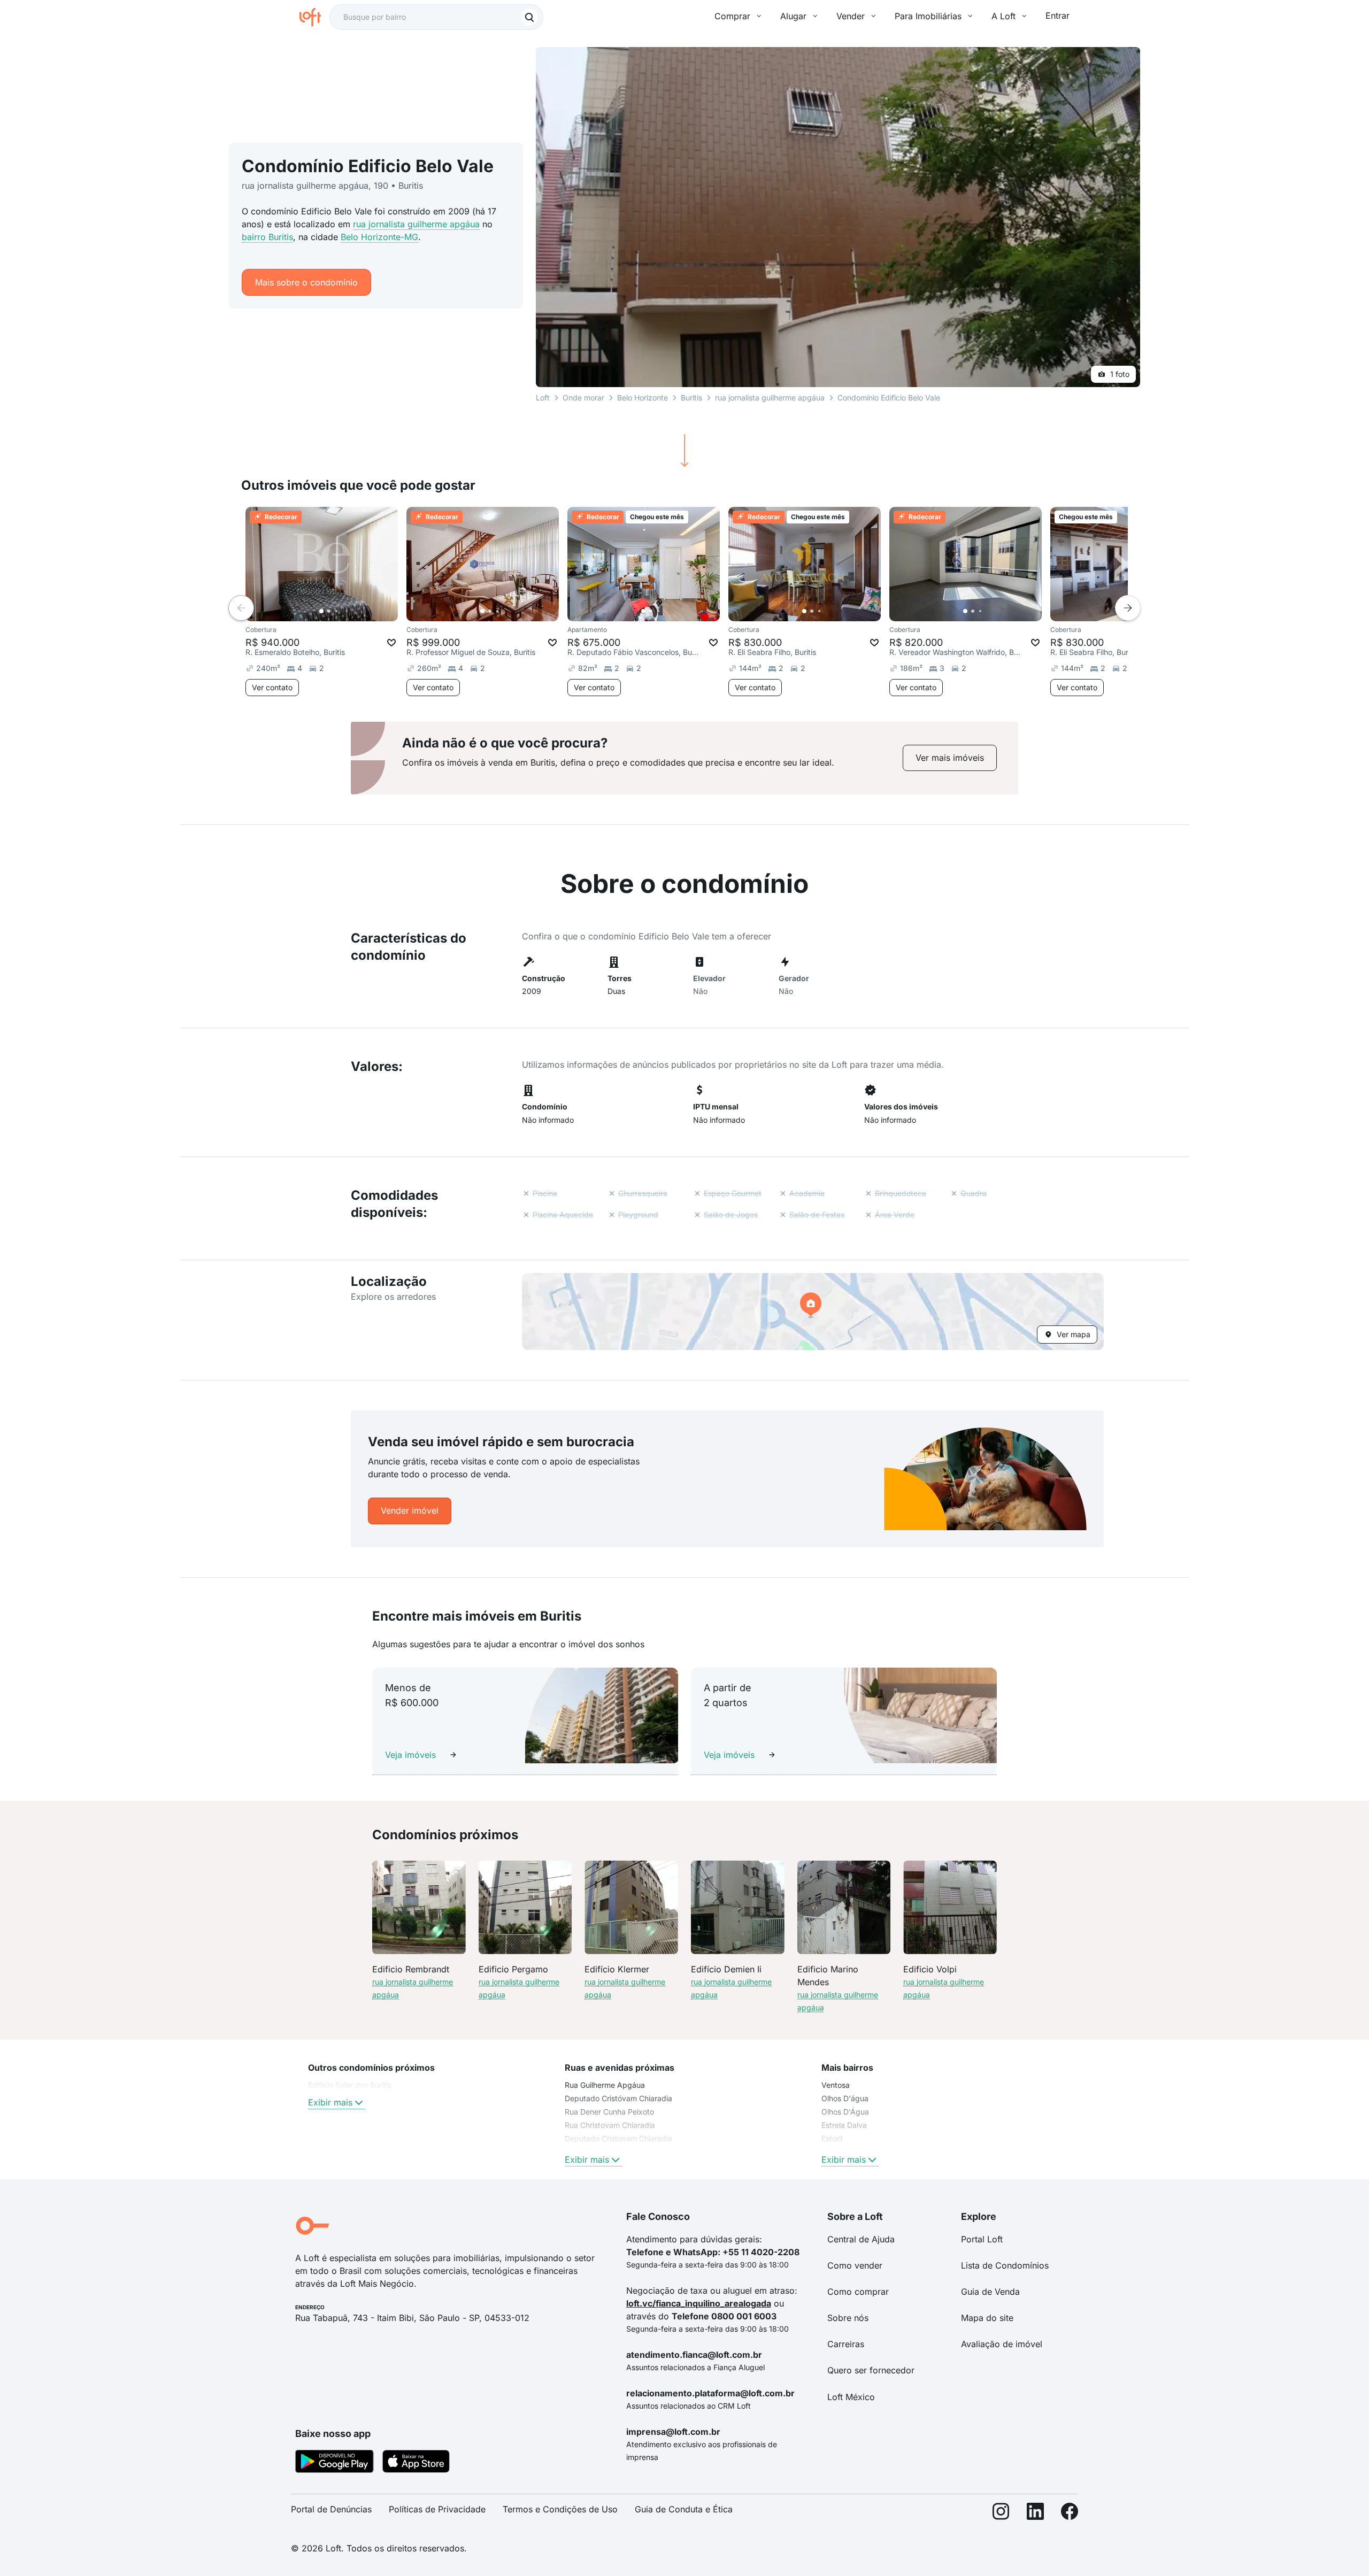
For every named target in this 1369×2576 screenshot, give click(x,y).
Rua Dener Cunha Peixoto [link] (609, 2112)
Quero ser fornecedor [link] (871, 2370)
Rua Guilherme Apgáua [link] (605, 2085)
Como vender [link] (855, 2265)
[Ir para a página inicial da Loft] (314, 17)
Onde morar (583, 398)
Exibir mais (330, 2102)
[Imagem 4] (344, 611)
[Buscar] (529, 17)
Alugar (793, 16)
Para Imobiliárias (928, 16)
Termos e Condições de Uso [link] (560, 2509)
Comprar (732, 16)
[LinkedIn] (1035, 2514)
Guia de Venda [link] (990, 2292)
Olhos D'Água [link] (845, 2112)
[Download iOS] (416, 2463)
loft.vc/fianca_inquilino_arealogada (699, 2303)
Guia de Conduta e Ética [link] (684, 2509)
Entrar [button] (1057, 16)
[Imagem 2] (329, 611)
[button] (813, 1312)
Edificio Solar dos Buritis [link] (350, 2085)
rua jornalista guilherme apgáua (416, 224)
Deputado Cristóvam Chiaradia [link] (618, 2098)
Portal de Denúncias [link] (331, 2509)
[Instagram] (1001, 2514)
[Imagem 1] (321, 611)
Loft (543, 398)
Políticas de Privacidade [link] (437, 2509)
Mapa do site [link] (987, 2318)
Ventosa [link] (836, 2085)
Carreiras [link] (846, 2344)
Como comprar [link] (858, 2292)
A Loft (1003, 16)
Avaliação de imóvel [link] (1002, 2344)
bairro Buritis (267, 237)
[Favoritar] (391, 643)
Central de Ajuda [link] (861, 2239)
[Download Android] (334, 2463)
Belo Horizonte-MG (379, 237)
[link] (950, 758)
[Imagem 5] (351, 611)
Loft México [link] (851, 2397)
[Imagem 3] (336, 611)
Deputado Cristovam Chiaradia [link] (618, 2138)
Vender (851, 16)
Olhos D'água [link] (845, 2098)
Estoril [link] (832, 2138)
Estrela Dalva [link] (844, 2125)
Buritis (691, 398)
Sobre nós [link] (848, 2318)
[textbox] (436, 17)
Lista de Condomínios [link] (1005, 2265)
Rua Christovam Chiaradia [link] (610, 2125)
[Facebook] (1070, 2514)
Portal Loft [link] (982, 2239)
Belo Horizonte (643, 398)
